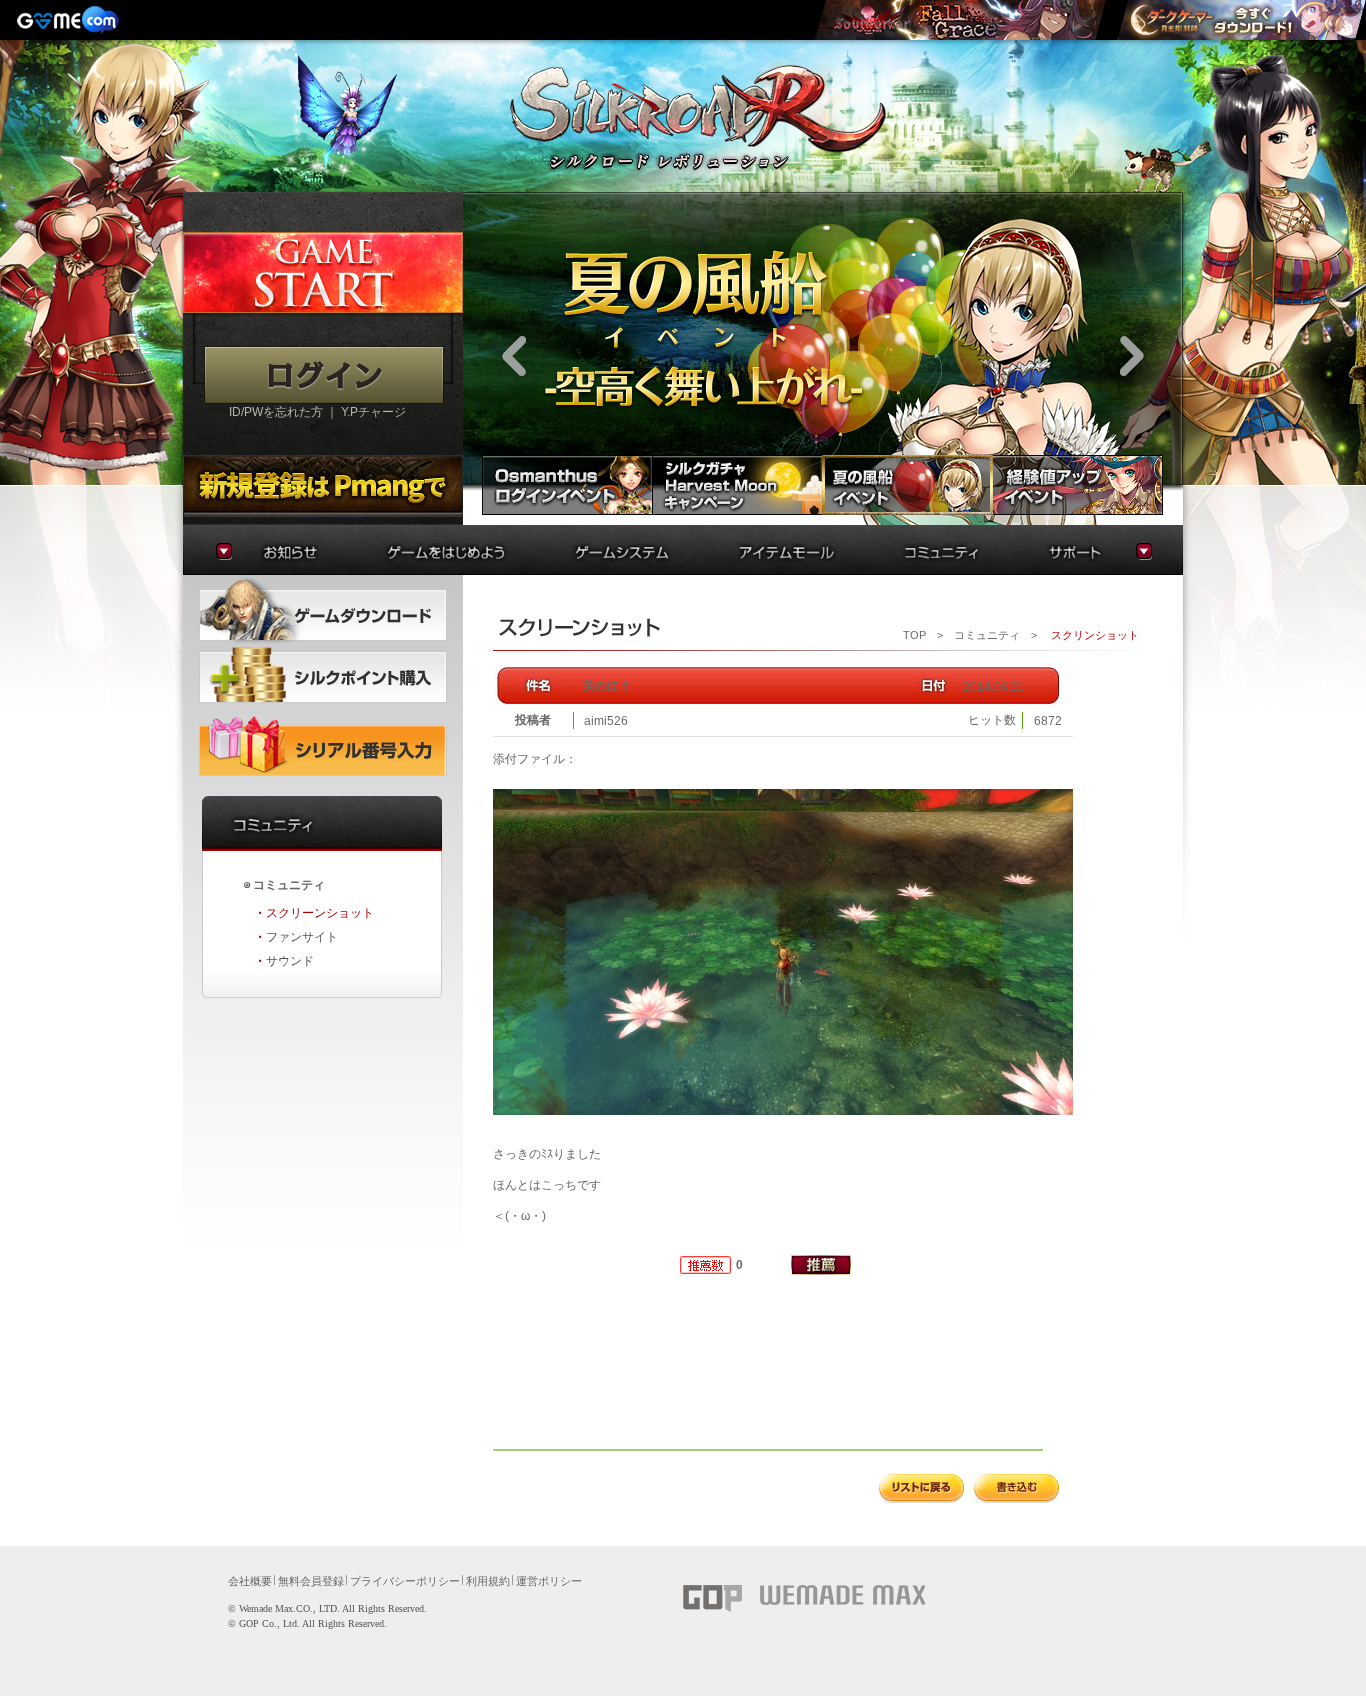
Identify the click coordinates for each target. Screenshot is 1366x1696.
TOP (914, 635)
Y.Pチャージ (373, 412)
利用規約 (488, 1581)
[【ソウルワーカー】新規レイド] (960, 20)
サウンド (290, 961)
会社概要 (250, 1581)
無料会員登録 (311, 1581)
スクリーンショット (320, 913)
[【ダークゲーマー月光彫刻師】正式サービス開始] (1241, 20)
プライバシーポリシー (405, 1581)
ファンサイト (302, 937)
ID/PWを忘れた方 (276, 412)
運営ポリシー (549, 1581)
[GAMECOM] (70, 20)
